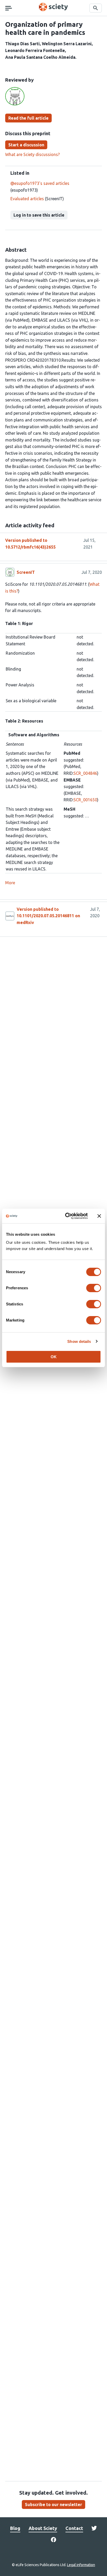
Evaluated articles (27, 199)
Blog (15, 2528)
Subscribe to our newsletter (53, 2505)
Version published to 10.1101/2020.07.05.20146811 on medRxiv (48, 916)
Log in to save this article (39, 215)
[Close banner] (99, 1216)
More (10, 883)
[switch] (94, 1288)
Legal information (81, 2565)
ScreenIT (26, 572)
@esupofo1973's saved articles (40, 183)
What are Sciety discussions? (32, 154)
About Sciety (43, 2528)
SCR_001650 (85, 800)
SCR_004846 (85, 773)
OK (54, 1357)
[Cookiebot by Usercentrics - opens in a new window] (66, 1216)
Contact (74, 2528)
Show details (79, 1341)
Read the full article (28, 118)
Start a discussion (26, 145)
